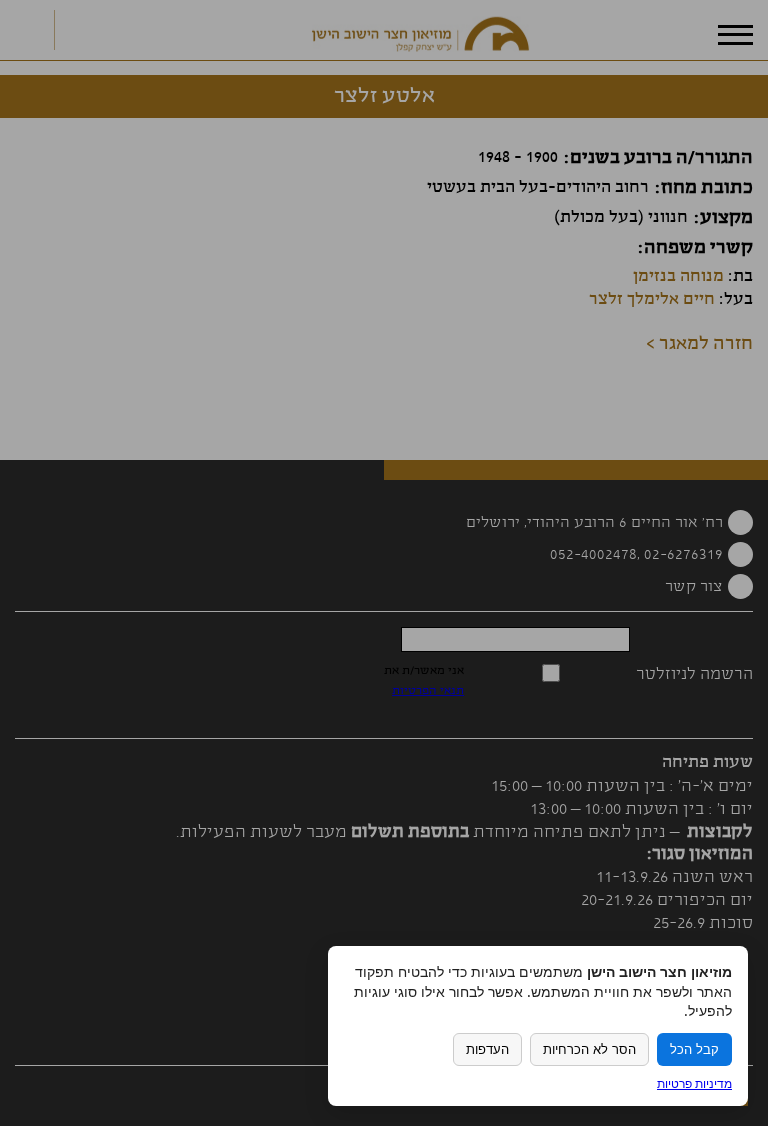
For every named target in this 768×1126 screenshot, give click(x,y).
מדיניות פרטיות (694, 1083)
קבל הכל (694, 1049)
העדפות (487, 1049)
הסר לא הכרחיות (589, 1049)
